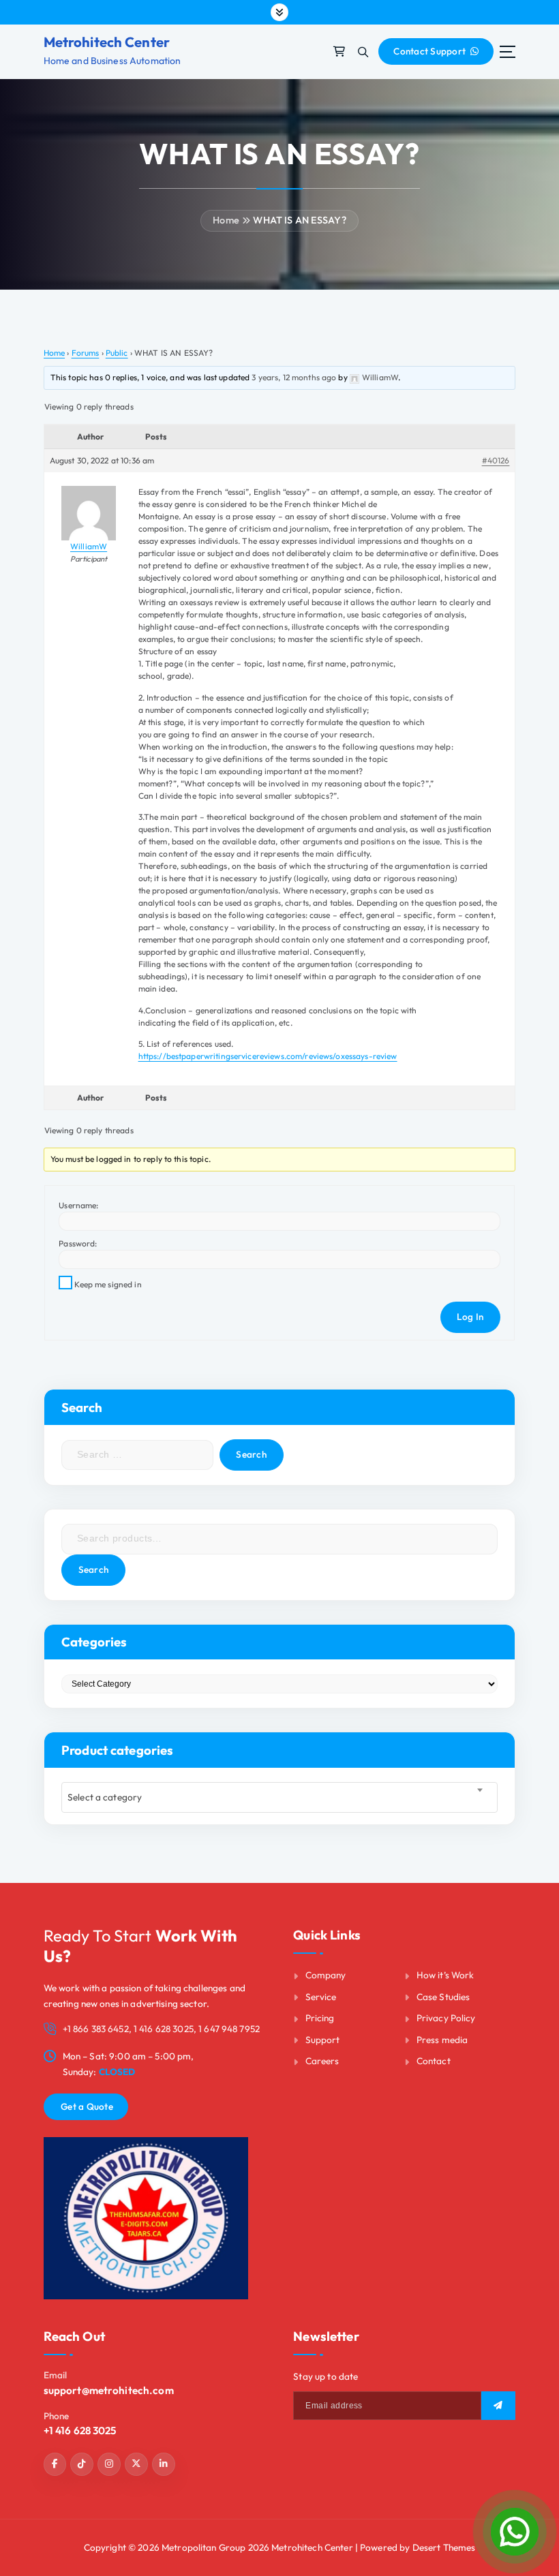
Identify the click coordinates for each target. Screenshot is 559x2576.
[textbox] (279, 1798)
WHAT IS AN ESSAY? (299, 220)
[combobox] (279, 1797)
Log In (470, 1317)
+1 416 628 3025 (80, 2431)
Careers (322, 2061)
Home (226, 220)
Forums (86, 353)
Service (321, 1997)
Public (117, 353)
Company (326, 1975)
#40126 (496, 460)
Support (323, 2040)
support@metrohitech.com (109, 2390)
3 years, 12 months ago (294, 377)
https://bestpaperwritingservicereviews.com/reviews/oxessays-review (268, 1056)
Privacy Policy (446, 2018)
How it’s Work (445, 1975)
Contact (434, 2061)
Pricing (320, 2018)
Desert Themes (444, 2547)
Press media (442, 2040)
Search (94, 1569)
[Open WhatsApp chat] (515, 2532)
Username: (78, 1205)
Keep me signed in (108, 1284)
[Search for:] (137, 1455)
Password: (78, 1243)
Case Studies (443, 1997)
